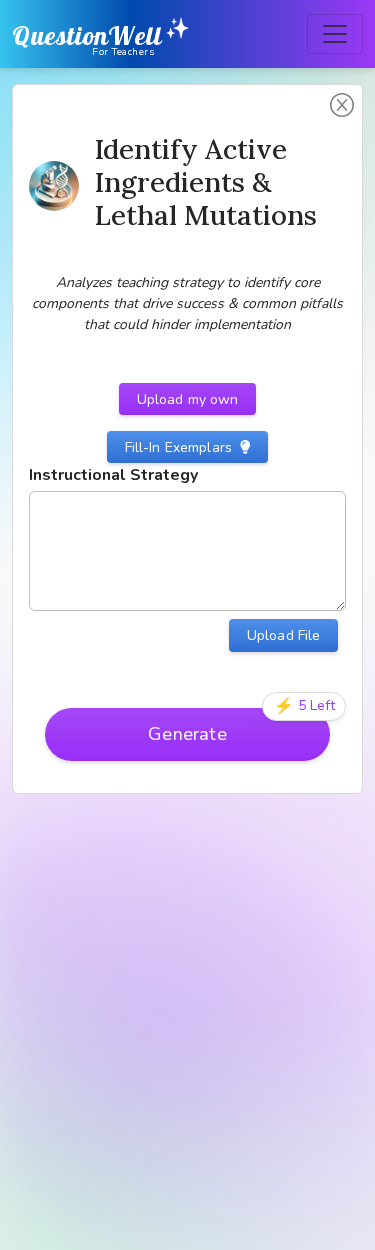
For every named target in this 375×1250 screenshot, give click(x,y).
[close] (359, 1191)
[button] (342, 105)
